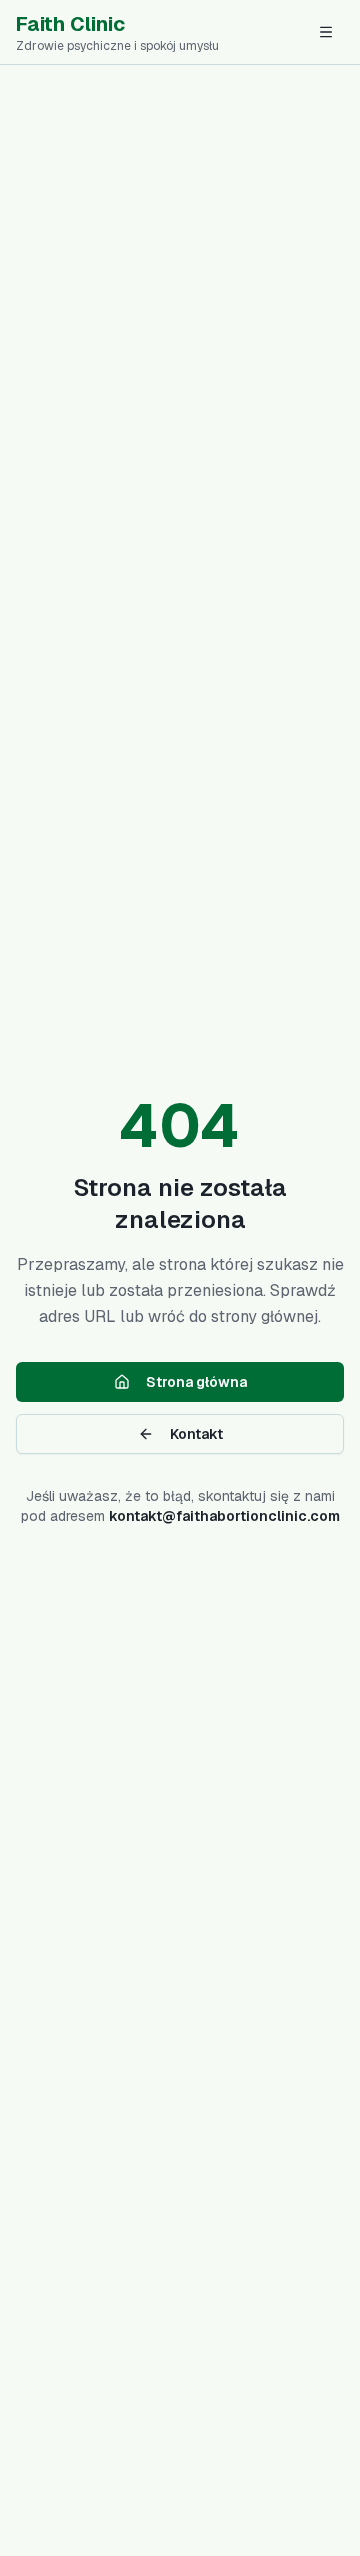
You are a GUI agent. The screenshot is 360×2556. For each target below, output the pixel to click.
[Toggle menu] (326, 32)
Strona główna (196, 1382)
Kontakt (196, 1434)
